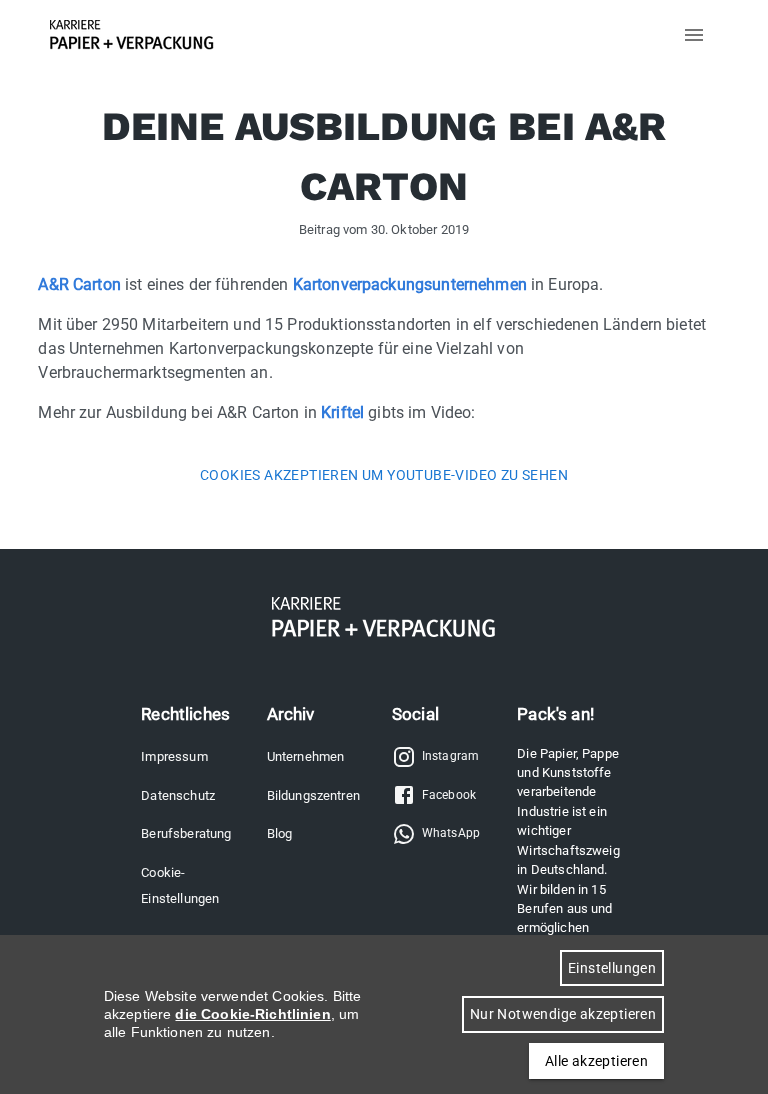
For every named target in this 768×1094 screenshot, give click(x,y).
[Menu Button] (694, 35)
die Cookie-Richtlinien (252, 1014)
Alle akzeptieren (596, 1061)
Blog (280, 833)
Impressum (174, 756)
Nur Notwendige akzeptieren (563, 1014)
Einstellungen (612, 968)
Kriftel (342, 412)
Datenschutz (178, 795)
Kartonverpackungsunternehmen (410, 284)
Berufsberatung (186, 833)
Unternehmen (306, 756)
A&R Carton (79, 284)
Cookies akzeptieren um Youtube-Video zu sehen (384, 475)
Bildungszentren (313, 795)
